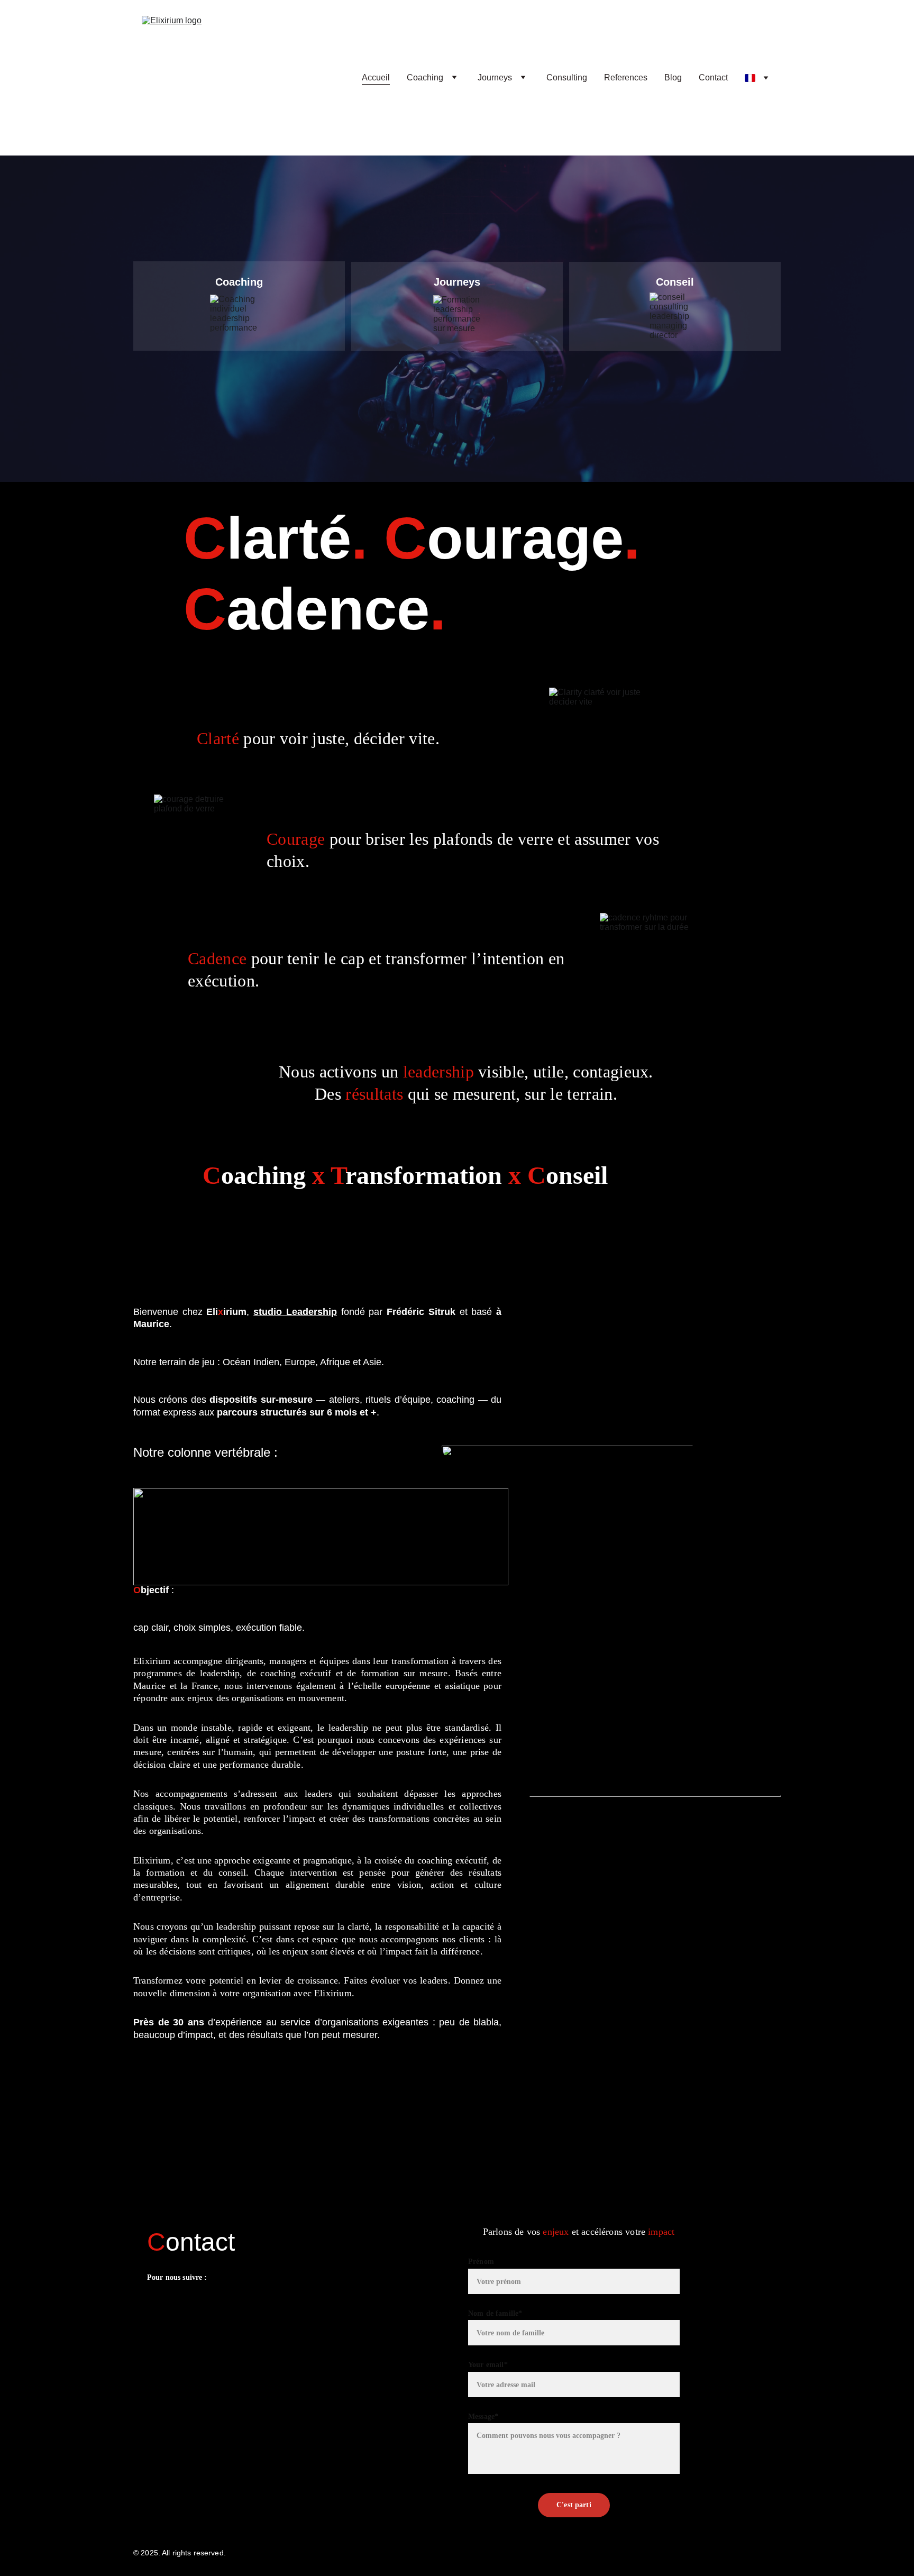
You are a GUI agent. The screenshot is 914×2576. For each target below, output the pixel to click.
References (626, 77)
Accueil (376, 77)
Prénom (481, 2262)
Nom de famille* (495, 2313)
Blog (673, 77)
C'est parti (574, 2505)
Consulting (567, 77)
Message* (483, 2417)
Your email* (488, 2365)
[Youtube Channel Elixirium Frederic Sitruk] (199, 2314)
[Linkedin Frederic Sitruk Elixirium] (157, 2312)
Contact (713, 77)
